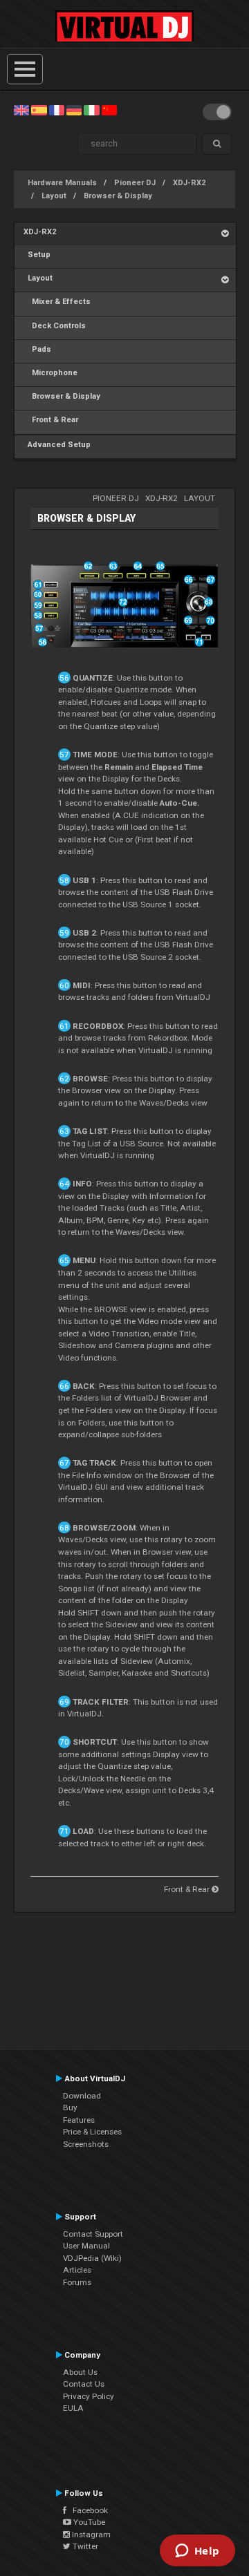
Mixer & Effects (57, 302)
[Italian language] (91, 110)
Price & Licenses (92, 2132)
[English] (21, 110)
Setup (37, 255)
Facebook (87, 2510)
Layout (54, 196)
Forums (77, 2282)
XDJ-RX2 (189, 183)
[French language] (57, 110)
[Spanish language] (39, 110)
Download (82, 2096)
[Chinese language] (109, 110)
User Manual (86, 2246)
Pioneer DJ (135, 183)
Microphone (50, 373)
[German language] (74, 110)
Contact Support (93, 2234)
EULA (73, 2408)
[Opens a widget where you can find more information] (197, 2552)
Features (79, 2120)
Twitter (84, 2546)
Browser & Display (118, 196)
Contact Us (84, 2384)
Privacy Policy (89, 2396)
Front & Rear (51, 420)
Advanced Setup (57, 445)
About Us (80, 2372)
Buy (70, 2108)
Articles (77, 2270)
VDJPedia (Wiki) (92, 2258)
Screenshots (86, 2144)
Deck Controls (55, 326)
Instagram (90, 2535)
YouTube (88, 2522)
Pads (37, 349)
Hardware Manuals (62, 183)
